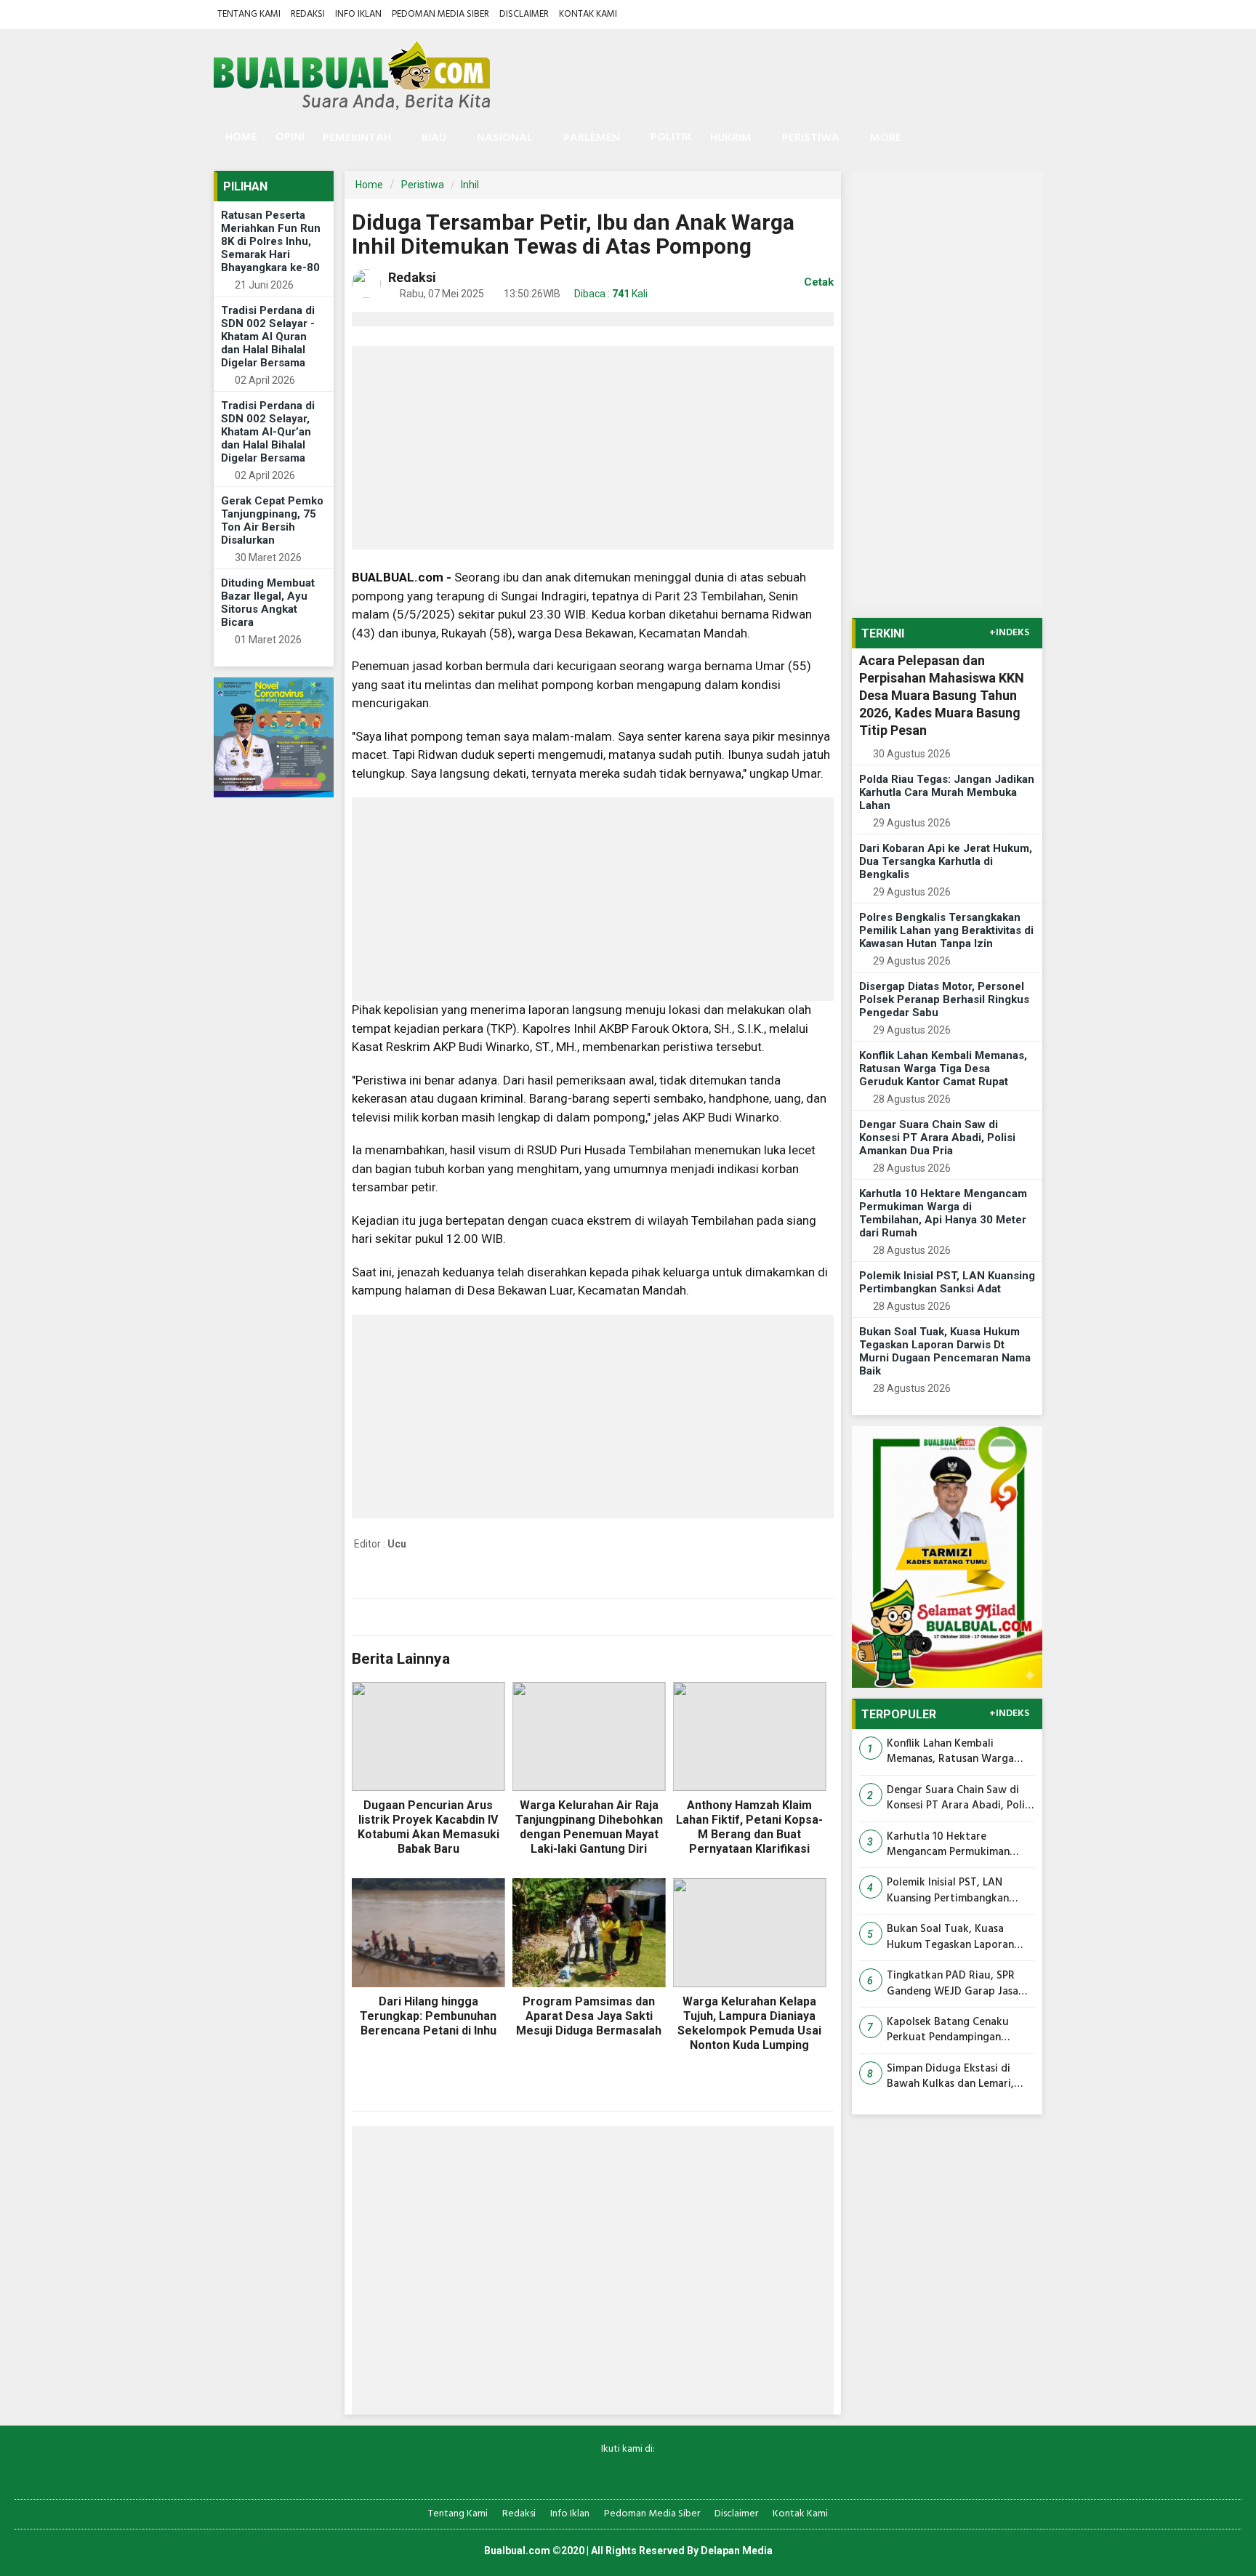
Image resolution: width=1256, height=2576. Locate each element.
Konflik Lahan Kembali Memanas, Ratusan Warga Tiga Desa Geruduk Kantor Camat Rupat (943, 1068)
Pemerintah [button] (357, 138)
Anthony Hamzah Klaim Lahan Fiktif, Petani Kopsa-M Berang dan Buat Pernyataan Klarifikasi (749, 1827)
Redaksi (308, 14)
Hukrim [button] (731, 138)
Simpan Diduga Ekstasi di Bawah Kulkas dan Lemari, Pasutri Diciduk (950, 2077)
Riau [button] (434, 138)
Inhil (470, 185)
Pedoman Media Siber (440, 14)
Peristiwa (423, 185)
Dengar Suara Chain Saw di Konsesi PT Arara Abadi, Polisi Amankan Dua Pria (937, 1138)
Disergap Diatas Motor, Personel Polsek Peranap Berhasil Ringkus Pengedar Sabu (944, 999)
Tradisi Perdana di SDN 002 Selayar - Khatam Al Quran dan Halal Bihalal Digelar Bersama (268, 337)
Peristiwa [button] (811, 138)
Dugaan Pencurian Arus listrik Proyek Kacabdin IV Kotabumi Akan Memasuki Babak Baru (428, 1827)
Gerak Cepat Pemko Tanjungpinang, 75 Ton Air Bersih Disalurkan (272, 520)
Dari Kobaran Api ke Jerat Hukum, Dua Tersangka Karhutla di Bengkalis (946, 861)
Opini (290, 137)
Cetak (817, 282)
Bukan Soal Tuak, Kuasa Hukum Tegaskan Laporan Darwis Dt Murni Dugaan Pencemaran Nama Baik (945, 1351)
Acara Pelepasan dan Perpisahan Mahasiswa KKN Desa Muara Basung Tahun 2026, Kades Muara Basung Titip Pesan (942, 695)
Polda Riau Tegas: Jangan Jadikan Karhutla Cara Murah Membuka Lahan (947, 792)
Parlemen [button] (592, 138)
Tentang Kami (249, 14)
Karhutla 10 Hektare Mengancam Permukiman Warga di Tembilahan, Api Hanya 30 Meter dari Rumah (943, 1213)
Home (240, 137)
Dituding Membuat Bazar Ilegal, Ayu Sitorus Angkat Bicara (268, 603)
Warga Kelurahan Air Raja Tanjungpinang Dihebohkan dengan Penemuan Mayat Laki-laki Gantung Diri (589, 1827)
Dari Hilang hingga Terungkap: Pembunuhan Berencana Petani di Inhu (428, 2016)
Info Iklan (358, 14)
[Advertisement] (593, 448)
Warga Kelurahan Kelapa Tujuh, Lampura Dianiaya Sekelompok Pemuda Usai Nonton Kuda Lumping (749, 2023)
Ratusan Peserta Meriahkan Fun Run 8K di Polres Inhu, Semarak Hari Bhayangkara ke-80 (271, 241)
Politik (671, 137)
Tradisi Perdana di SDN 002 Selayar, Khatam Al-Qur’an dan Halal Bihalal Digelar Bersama (268, 432)
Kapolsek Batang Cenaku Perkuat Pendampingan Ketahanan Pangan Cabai (948, 2030)
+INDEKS (1009, 633)
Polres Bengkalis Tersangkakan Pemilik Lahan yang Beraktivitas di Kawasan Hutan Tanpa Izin (946, 930)
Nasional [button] (505, 138)
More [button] (886, 138)
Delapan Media (737, 2551)
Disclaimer (524, 14)
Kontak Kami (588, 14)
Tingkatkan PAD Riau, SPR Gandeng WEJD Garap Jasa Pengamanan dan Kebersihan (957, 1984)
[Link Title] (577, 2473)
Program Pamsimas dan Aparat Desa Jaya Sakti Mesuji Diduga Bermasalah (589, 2016)
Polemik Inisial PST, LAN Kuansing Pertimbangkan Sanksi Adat (947, 1282)
